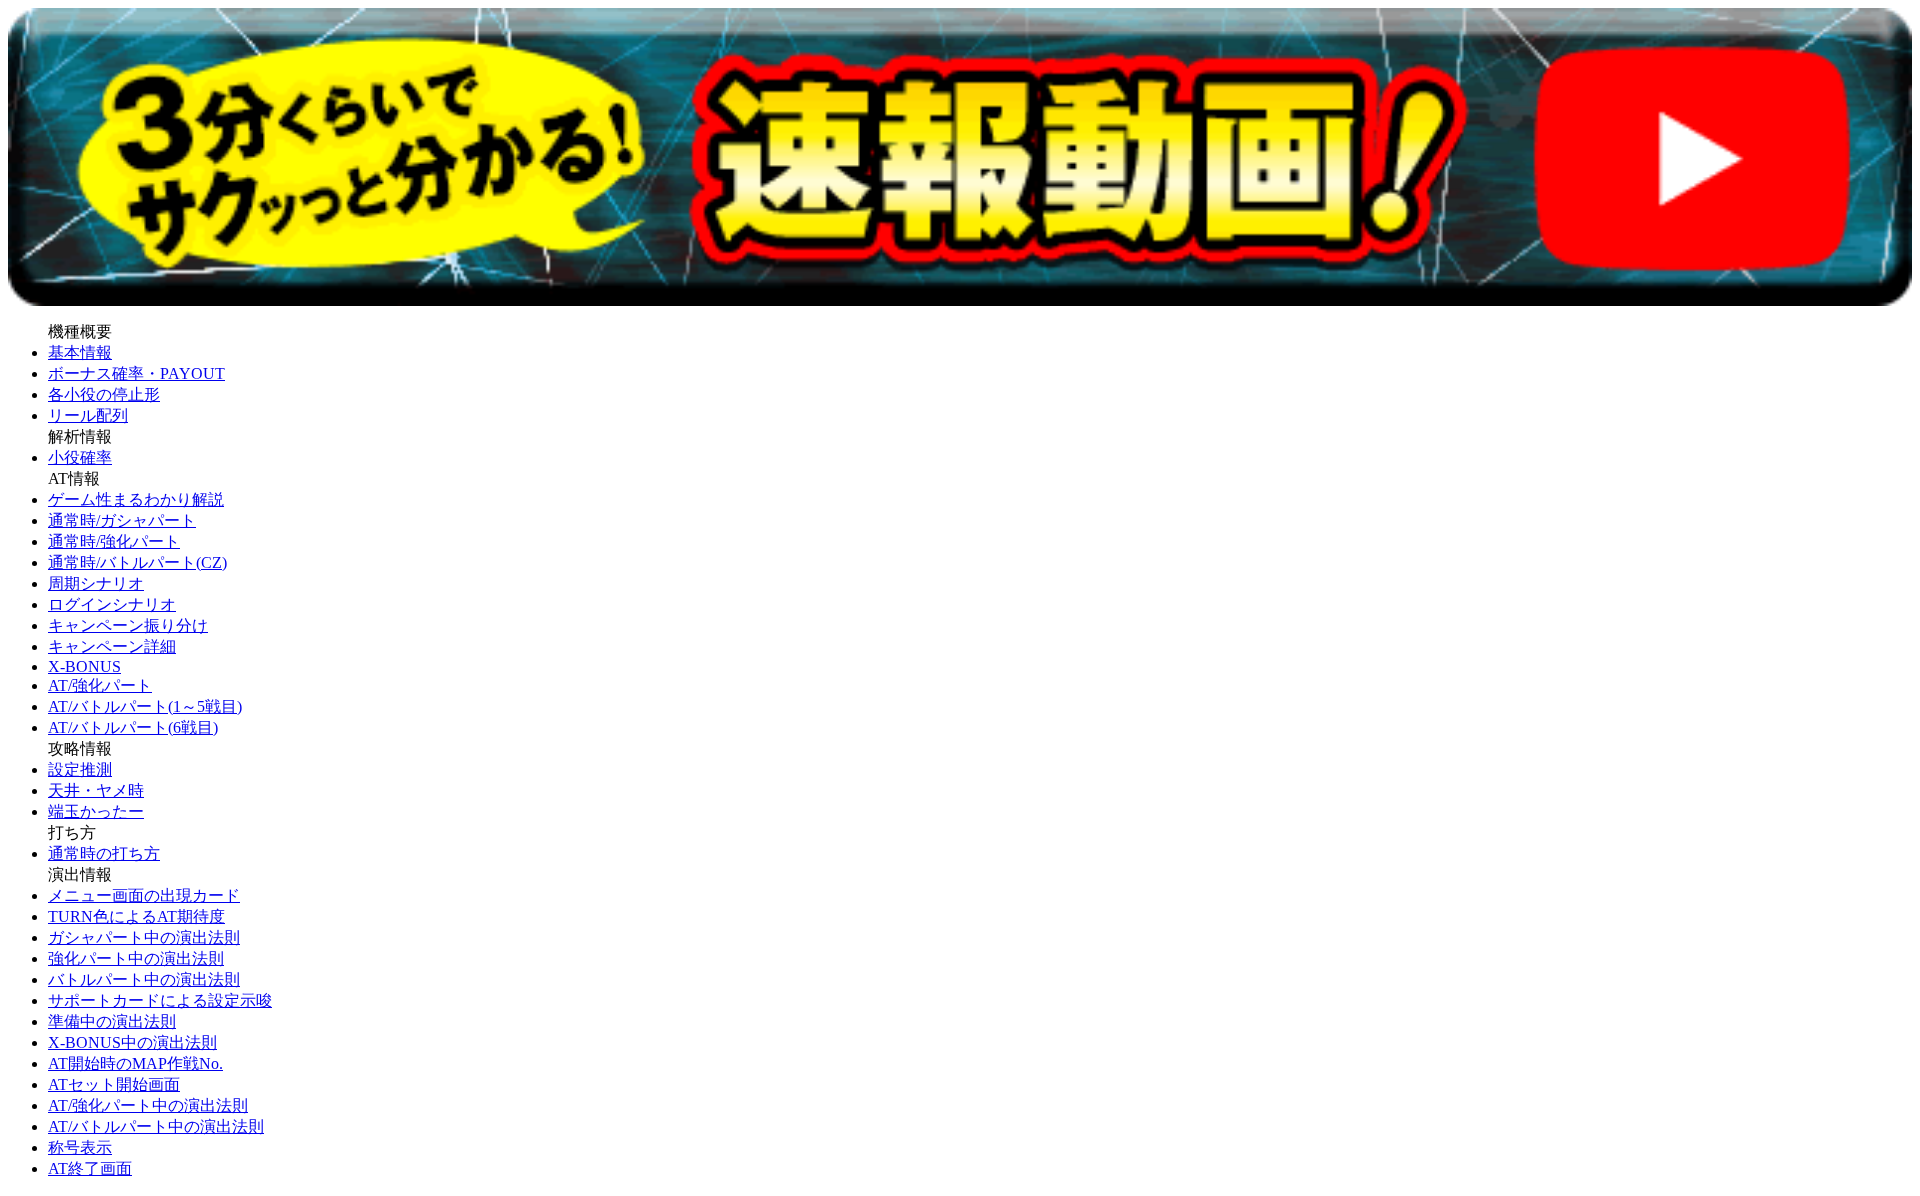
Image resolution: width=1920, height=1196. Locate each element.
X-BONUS (84, 666)
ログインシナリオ (112, 604)
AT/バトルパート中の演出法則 (156, 1126)
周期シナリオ (96, 583)
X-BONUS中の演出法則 (132, 1042)
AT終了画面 (90, 1168)
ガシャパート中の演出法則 (144, 937)
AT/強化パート (100, 685)
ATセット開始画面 (114, 1084)
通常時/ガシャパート (122, 520)
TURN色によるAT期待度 (136, 916)
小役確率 (80, 457)
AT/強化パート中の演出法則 (148, 1105)
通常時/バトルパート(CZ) (137, 562)
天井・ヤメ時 (96, 790)
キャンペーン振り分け (128, 625)
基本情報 (80, 352)
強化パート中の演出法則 (136, 958)
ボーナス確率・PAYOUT (136, 373)
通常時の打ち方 (104, 853)
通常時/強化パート (114, 541)
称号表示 (80, 1147)
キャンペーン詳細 (112, 646)
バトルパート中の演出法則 (144, 979)
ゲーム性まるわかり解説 (136, 499)
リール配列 (88, 415)
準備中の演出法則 (112, 1021)
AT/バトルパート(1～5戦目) (145, 706)
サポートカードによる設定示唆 (160, 1000)
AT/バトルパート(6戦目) (133, 727)
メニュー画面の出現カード (144, 895)
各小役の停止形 (104, 394)
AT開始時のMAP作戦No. (135, 1063)
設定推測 (80, 769)
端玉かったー (96, 811)
